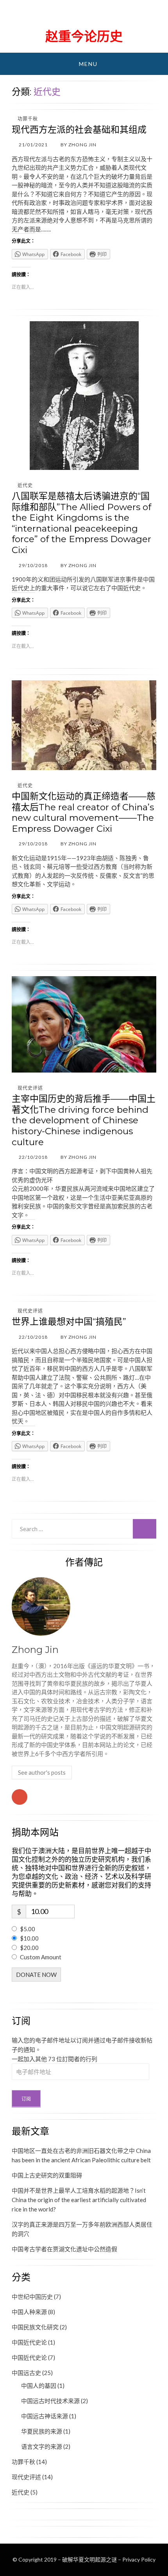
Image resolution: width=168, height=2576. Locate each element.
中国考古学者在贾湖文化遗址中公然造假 (64, 2249)
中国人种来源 (29, 2312)
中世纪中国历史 (32, 2297)
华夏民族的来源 (42, 2431)
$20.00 (29, 1948)
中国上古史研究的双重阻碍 (47, 2175)
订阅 (26, 2099)
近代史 (25, 485)
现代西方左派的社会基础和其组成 (79, 130)
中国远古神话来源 (45, 2416)
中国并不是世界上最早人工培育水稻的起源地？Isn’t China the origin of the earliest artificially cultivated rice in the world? (79, 2200)
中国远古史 (26, 2373)
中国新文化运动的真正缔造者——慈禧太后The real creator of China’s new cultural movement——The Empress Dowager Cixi (84, 812)
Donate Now (36, 1975)
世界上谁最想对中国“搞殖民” (69, 1322)
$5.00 (28, 1929)
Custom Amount (41, 1957)
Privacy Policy (139, 2559)
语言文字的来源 (42, 2446)
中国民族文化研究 (35, 2327)
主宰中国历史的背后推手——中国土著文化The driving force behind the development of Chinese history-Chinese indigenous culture (84, 1120)
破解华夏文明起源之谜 (84, 16)
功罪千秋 (28, 119)
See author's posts (42, 1772)
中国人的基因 (39, 2386)
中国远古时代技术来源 (50, 2401)
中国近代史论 (29, 2342)
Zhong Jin (35, 1650)
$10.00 (29, 1938)
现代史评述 (30, 1088)
